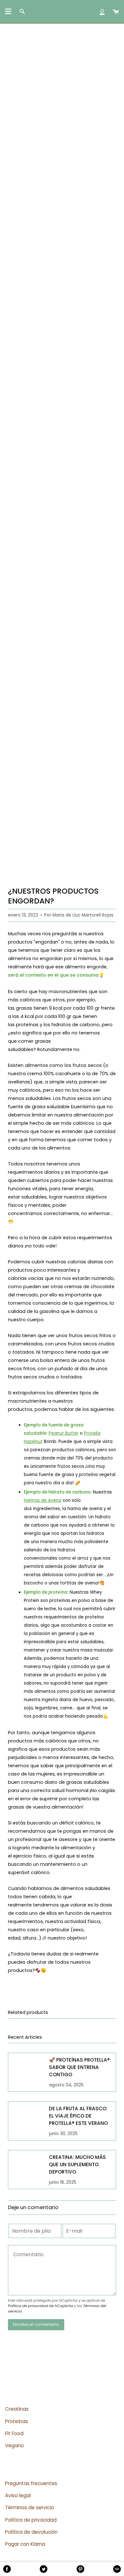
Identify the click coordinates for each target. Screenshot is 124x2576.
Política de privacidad (31, 2520)
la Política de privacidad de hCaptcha (56, 2303)
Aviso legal (18, 2495)
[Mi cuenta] (102, 12)
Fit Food (14, 2433)
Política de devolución (31, 2532)
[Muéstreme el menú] (8, 11)
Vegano (14, 2445)
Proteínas (17, 2421)
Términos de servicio (30, 2507)
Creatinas (17, 2409)
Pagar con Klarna (25, 2544)
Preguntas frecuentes (31, 2483)
